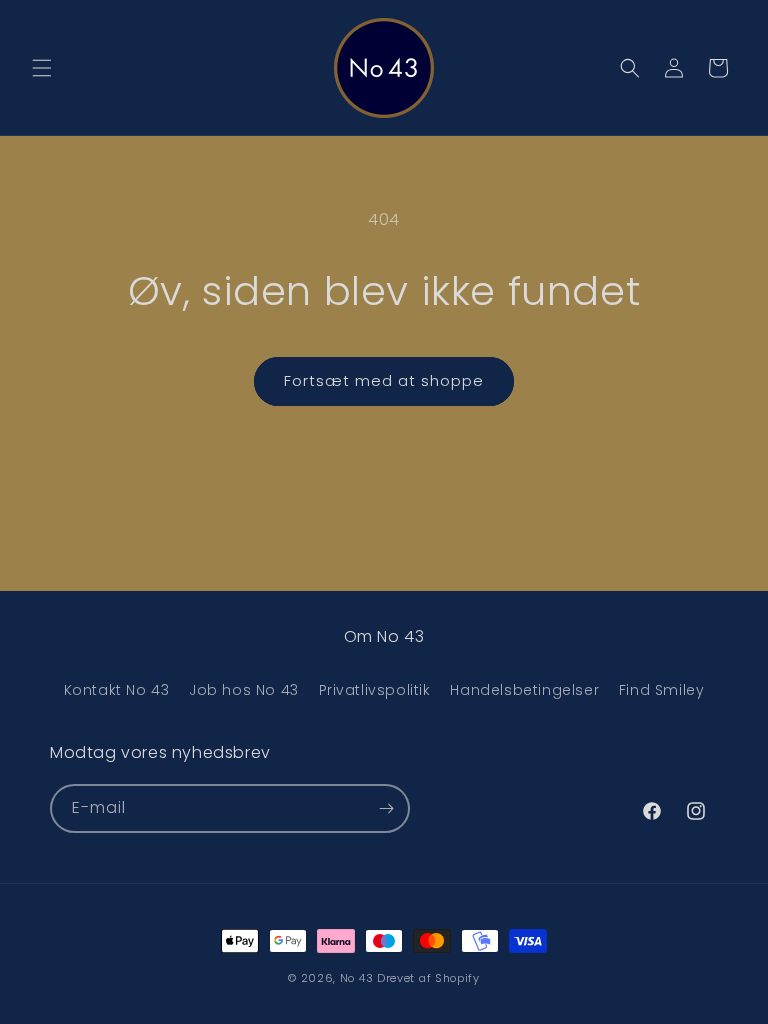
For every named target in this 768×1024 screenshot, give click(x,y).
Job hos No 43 (244, 690)
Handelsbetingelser (524, 690)
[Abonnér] (386, 808)
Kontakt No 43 (117, 690)
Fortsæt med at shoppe (384, 380)
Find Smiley (662, 690)
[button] (42, 68)
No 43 (357, 978)
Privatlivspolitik (375, 690)
